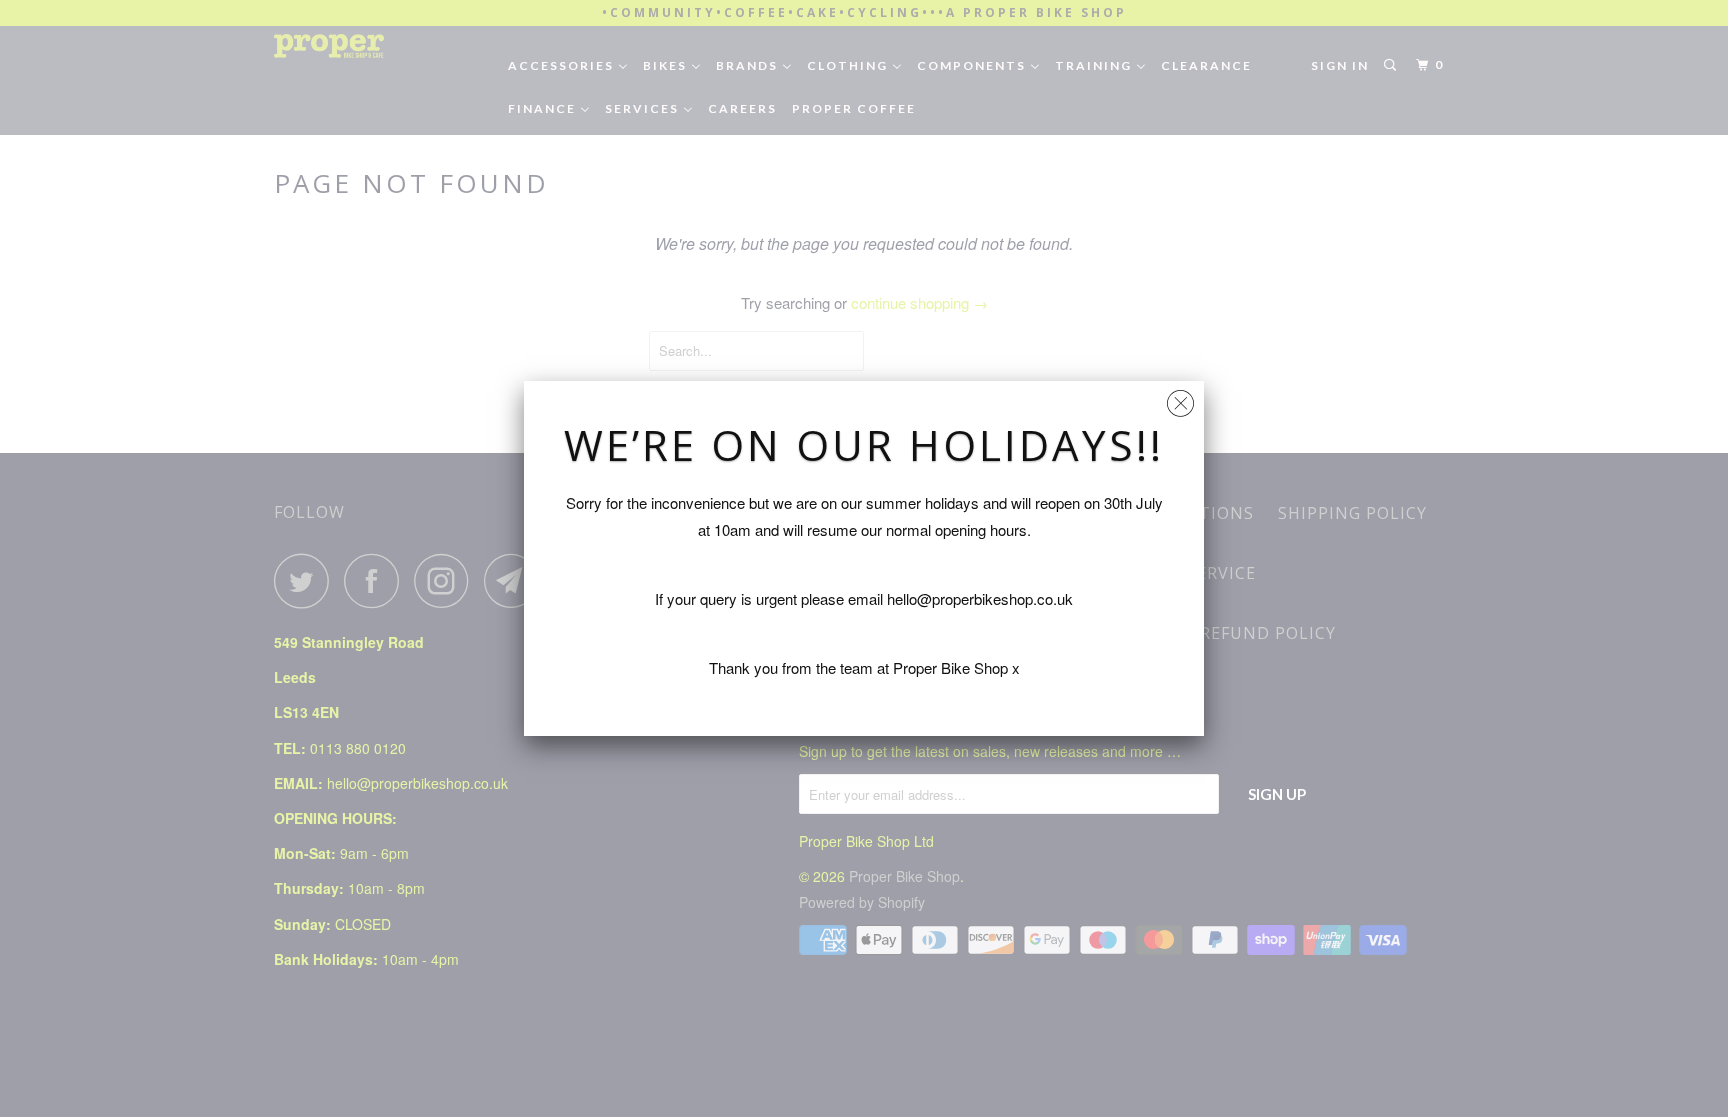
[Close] (1180, 398)
